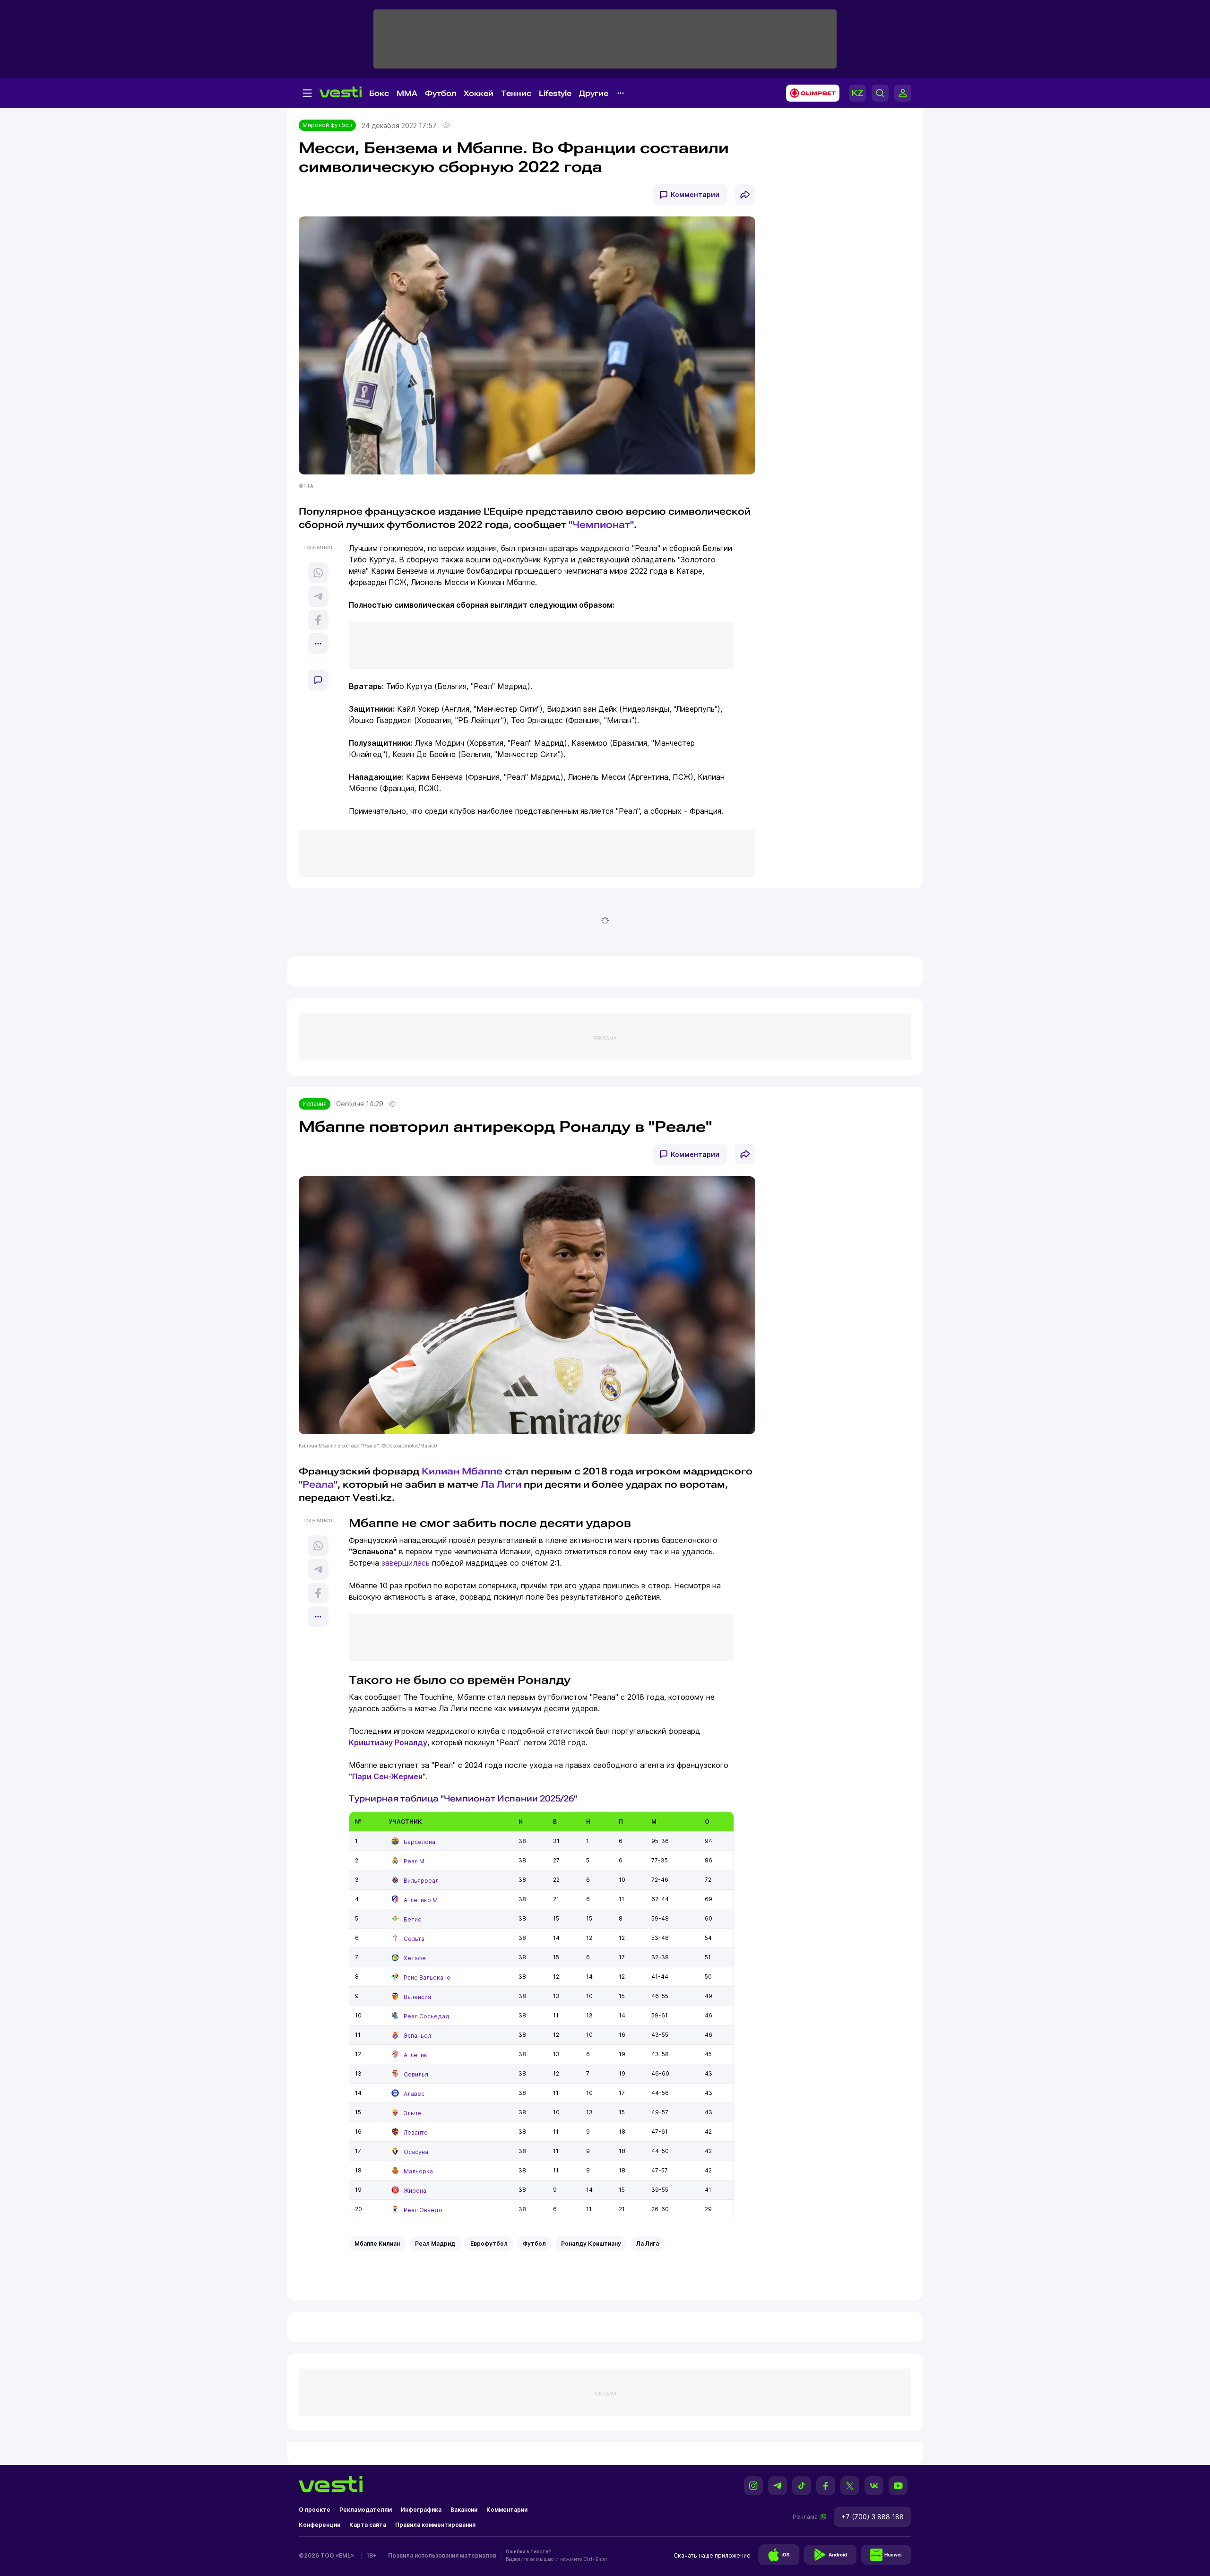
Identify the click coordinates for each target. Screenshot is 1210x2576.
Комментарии (695, 194)
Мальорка (418, 2171)
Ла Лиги (501, 1484)
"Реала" (318, 1484)
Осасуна (416, 2152)
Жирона (415, 2191)
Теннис (516, 93)
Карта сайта (368, 2525)
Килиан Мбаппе (462, 1471)
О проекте (315, 2510)
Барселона (419, 1842)
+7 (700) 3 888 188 (873, 2517)
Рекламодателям (366, 2510)
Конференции (320, 2525)
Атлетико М (421, 1900)
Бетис (412, 1919)
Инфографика (421, 2510)
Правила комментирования (435, 2525)
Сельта (414, 1939)
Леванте (416, 2132)
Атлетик (415, 2055)
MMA (407, 93)
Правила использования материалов (442, 2555)
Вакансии (464, 2510)
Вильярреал (421, 1881)
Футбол (441, 93)
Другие (594, 93)
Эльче (412, 2113)
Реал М (414, 1861)
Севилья (416, 2074)
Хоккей (479, 93)
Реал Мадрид (435, 2244)
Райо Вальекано (427, 1977)
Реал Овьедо (423, 2210)
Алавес (414, 2094)
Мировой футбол (327, 125)
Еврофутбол (489, 2244)
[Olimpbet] (810, 93)
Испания (315, 1104)
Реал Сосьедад (427, 2016)
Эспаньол (417, 2036)
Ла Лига (648, 2244)
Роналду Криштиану (591, 2244)
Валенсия (417, 1997)
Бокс (379, 93)
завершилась (406, 1563)
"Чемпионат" (601, 525)
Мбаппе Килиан (377, 2244)
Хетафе (415, 1958)
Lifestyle (555, 93)
